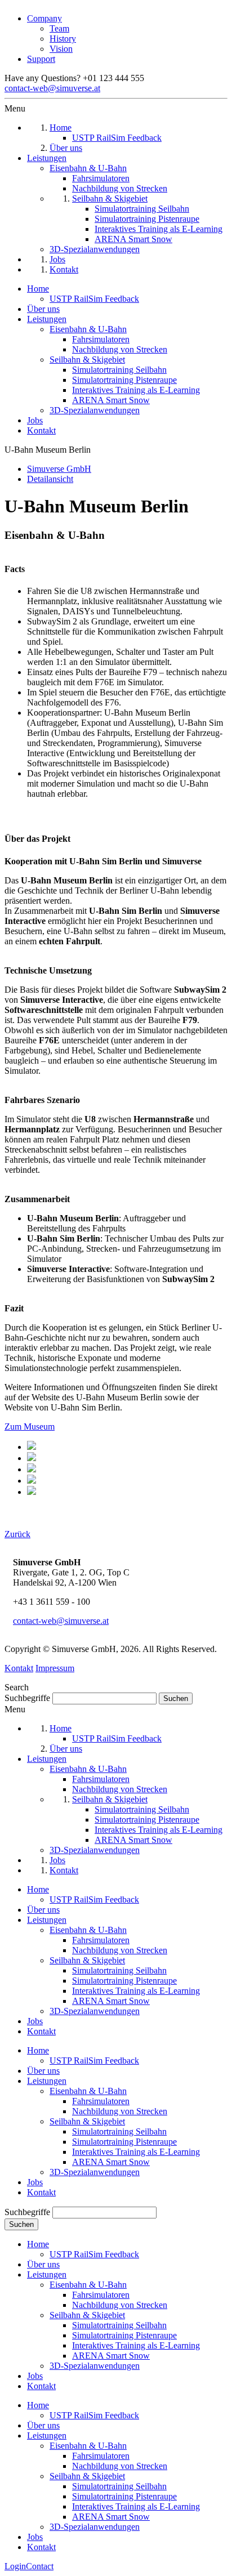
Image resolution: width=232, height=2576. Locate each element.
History (63, 39)
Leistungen (47, 319)
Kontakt (41, 430)
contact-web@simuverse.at (52, 88)
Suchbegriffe (27, 1698)
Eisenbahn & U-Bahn (88, 329)
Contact (40, 2566)
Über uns (43, 309)
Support (41, 59)
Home (38, 289)
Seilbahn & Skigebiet (87, 360)
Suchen (21, 2224)
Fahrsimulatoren (101, 339)
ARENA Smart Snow (111, 400)
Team (59, 28)
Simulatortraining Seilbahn (119, 370)
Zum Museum (30, 1427)
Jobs (35, 420)
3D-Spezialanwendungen (95, 410)
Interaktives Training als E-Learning (136, 390)
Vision (61, 49)
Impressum (55, 1668)
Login (15, 2566)
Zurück (17, 1534)
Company (44, 18)
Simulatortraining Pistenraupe (124, 380)
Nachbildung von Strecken (120, 349)
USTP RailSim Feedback (94, 299)
